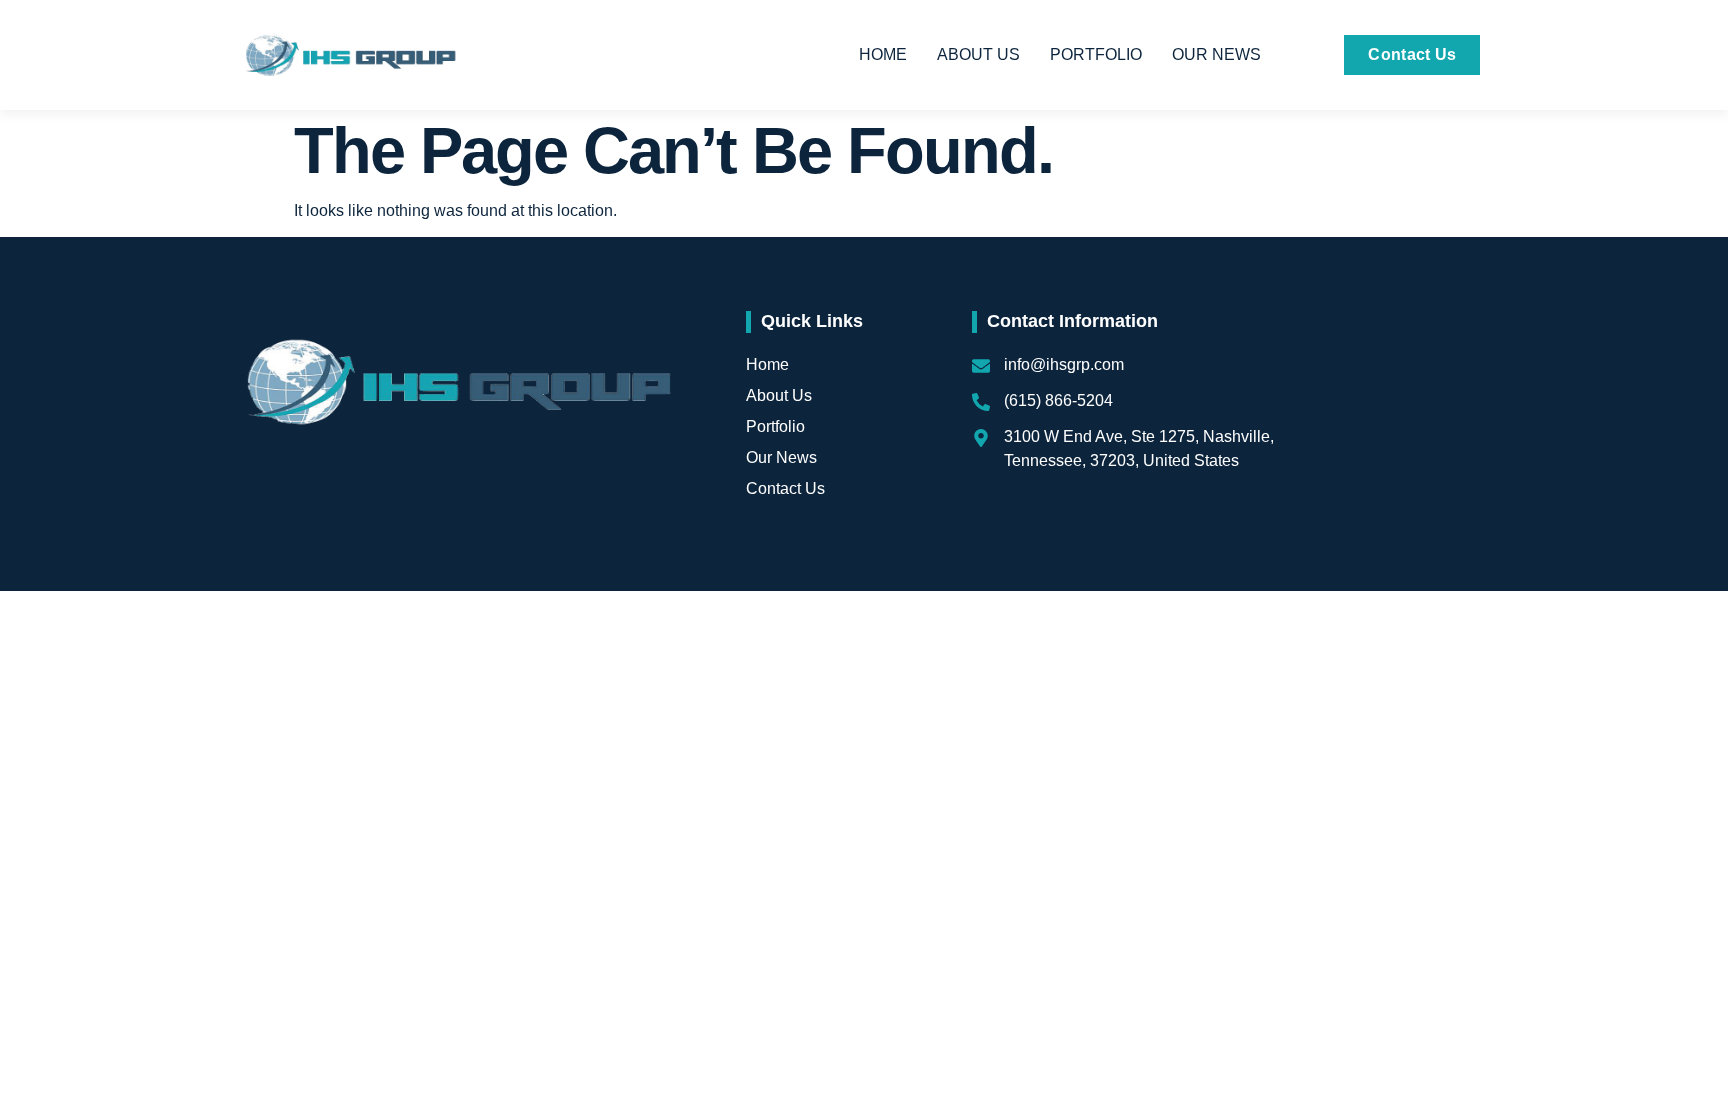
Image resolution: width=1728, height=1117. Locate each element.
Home (883, 54)
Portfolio (1096, 54)
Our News (1216, 54)
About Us (978, 54)
